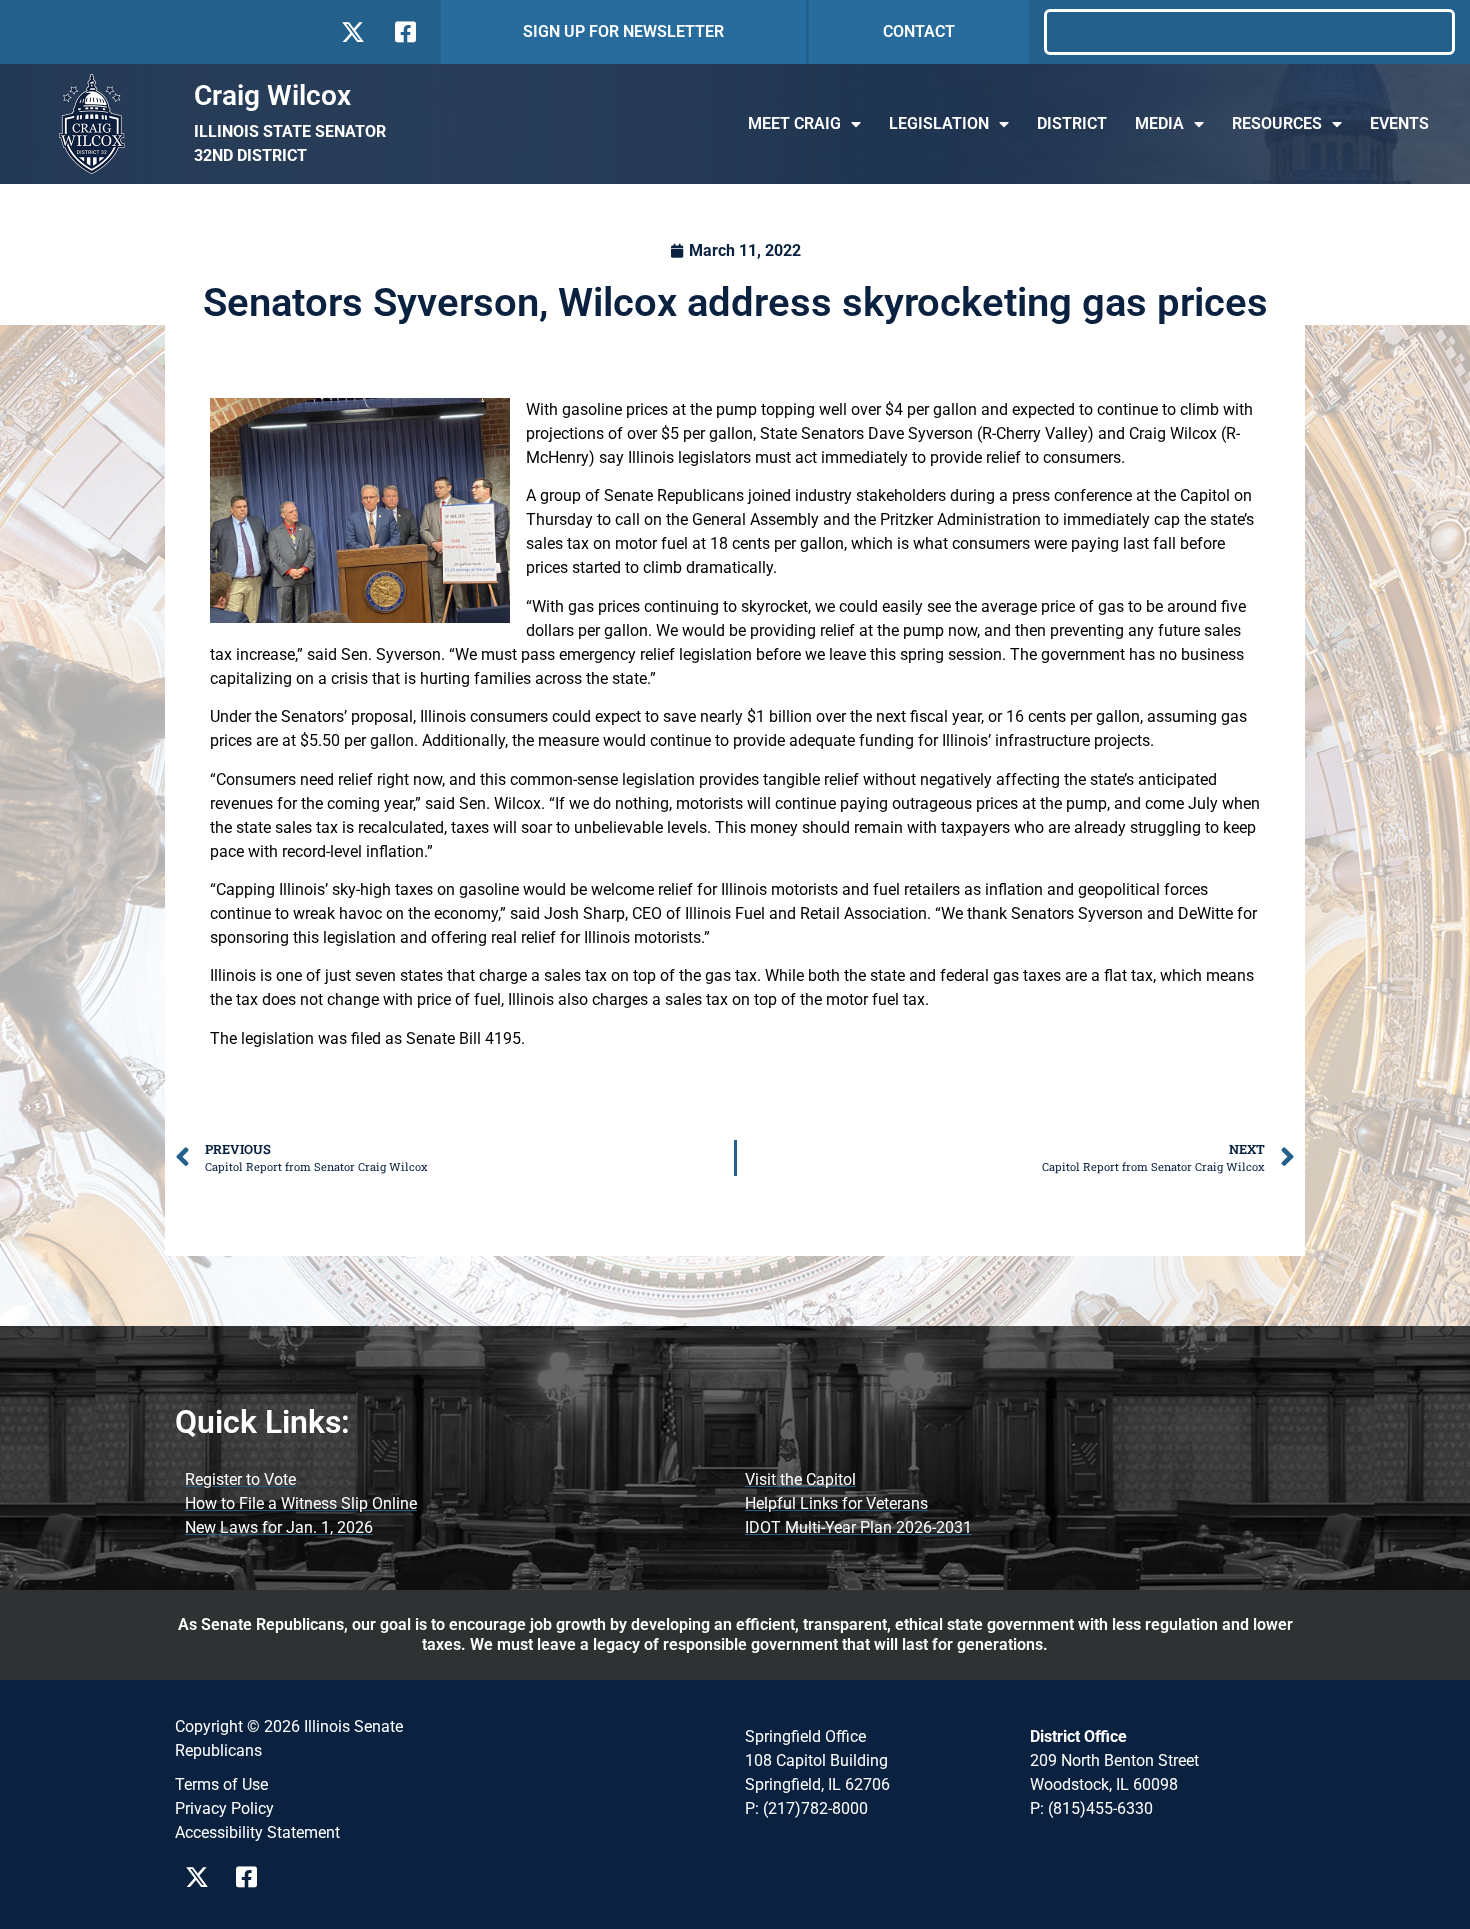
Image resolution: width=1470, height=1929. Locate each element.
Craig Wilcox (272, 95)
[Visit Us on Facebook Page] (253, 1877)
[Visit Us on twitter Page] (202, 1877)
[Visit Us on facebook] (403, 32)
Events (1399, 123)
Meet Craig (794, 123)
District (1072, 123)
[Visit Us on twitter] (352, 32)
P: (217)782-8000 (806, 1808)
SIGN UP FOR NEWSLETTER (623, 31)
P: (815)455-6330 (1091, 1808)
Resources (1277, 123)
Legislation (939, 123)
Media (1159, 123)
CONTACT (919, 31)
